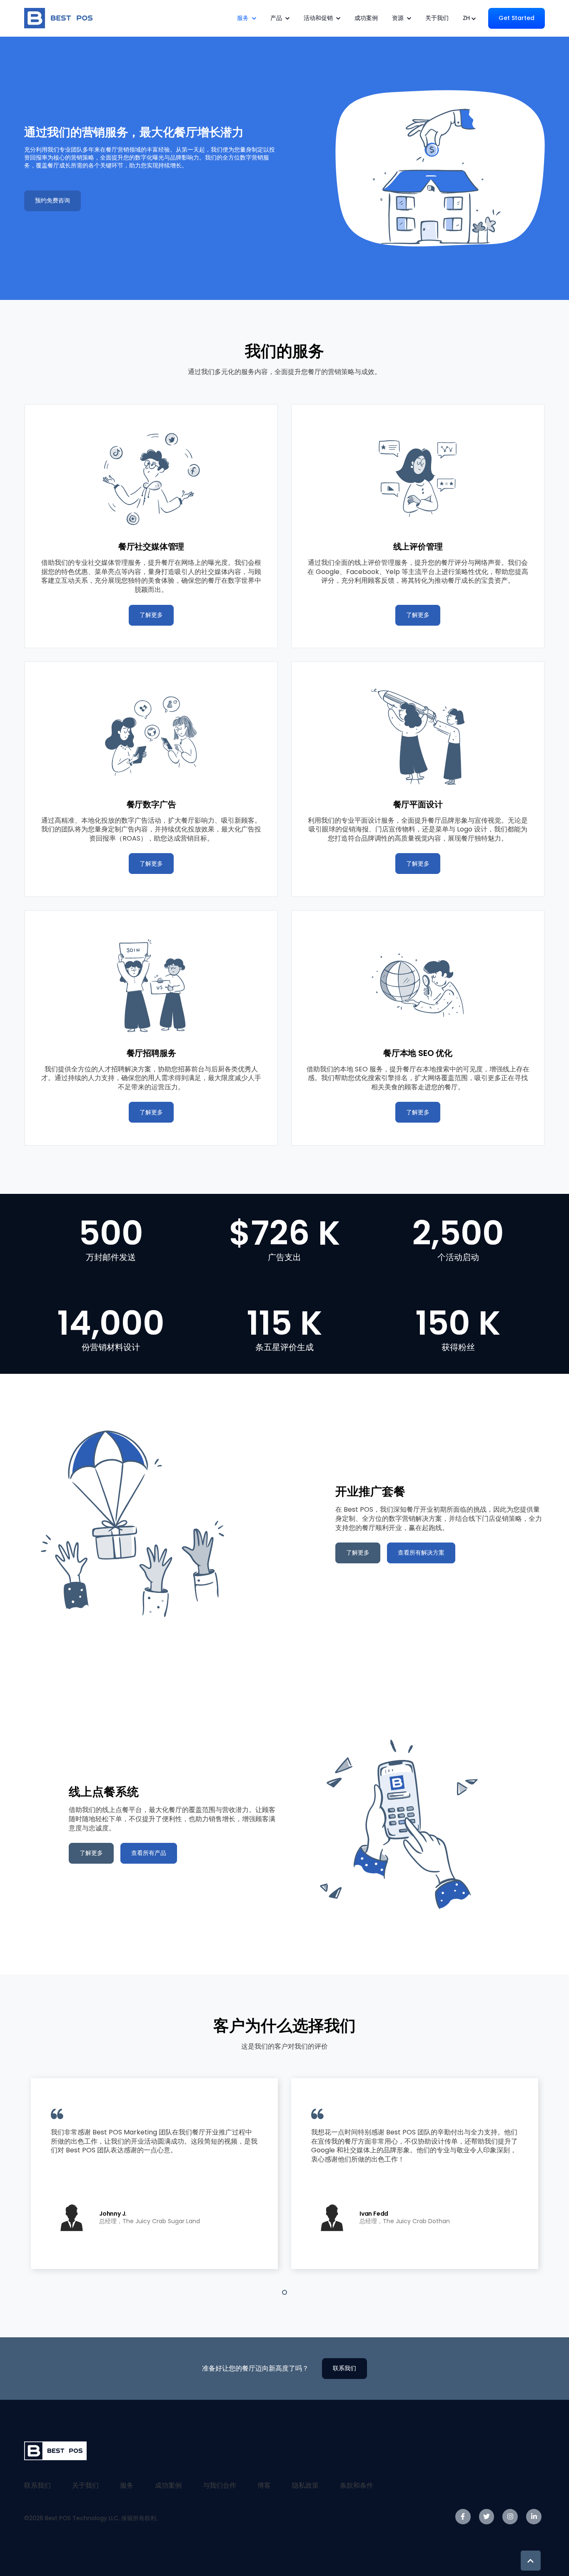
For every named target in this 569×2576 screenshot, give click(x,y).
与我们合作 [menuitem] (220, 2485)
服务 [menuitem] (127, 2485)
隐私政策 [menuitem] (305, 2485)
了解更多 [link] (151, 615)
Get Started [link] (517, 18)
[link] (60, 18)
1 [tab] (284, 2292)
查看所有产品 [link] (149, 1853)
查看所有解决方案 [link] (421, 1553)
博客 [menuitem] (264, 2485)
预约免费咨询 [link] (52, 200)
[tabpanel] (154, 2174)
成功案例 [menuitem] (168, 2485)
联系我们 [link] (344, 2368)
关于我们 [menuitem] (85, 2485)
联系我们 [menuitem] (37, 2485)
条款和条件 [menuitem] (357, 2485)
